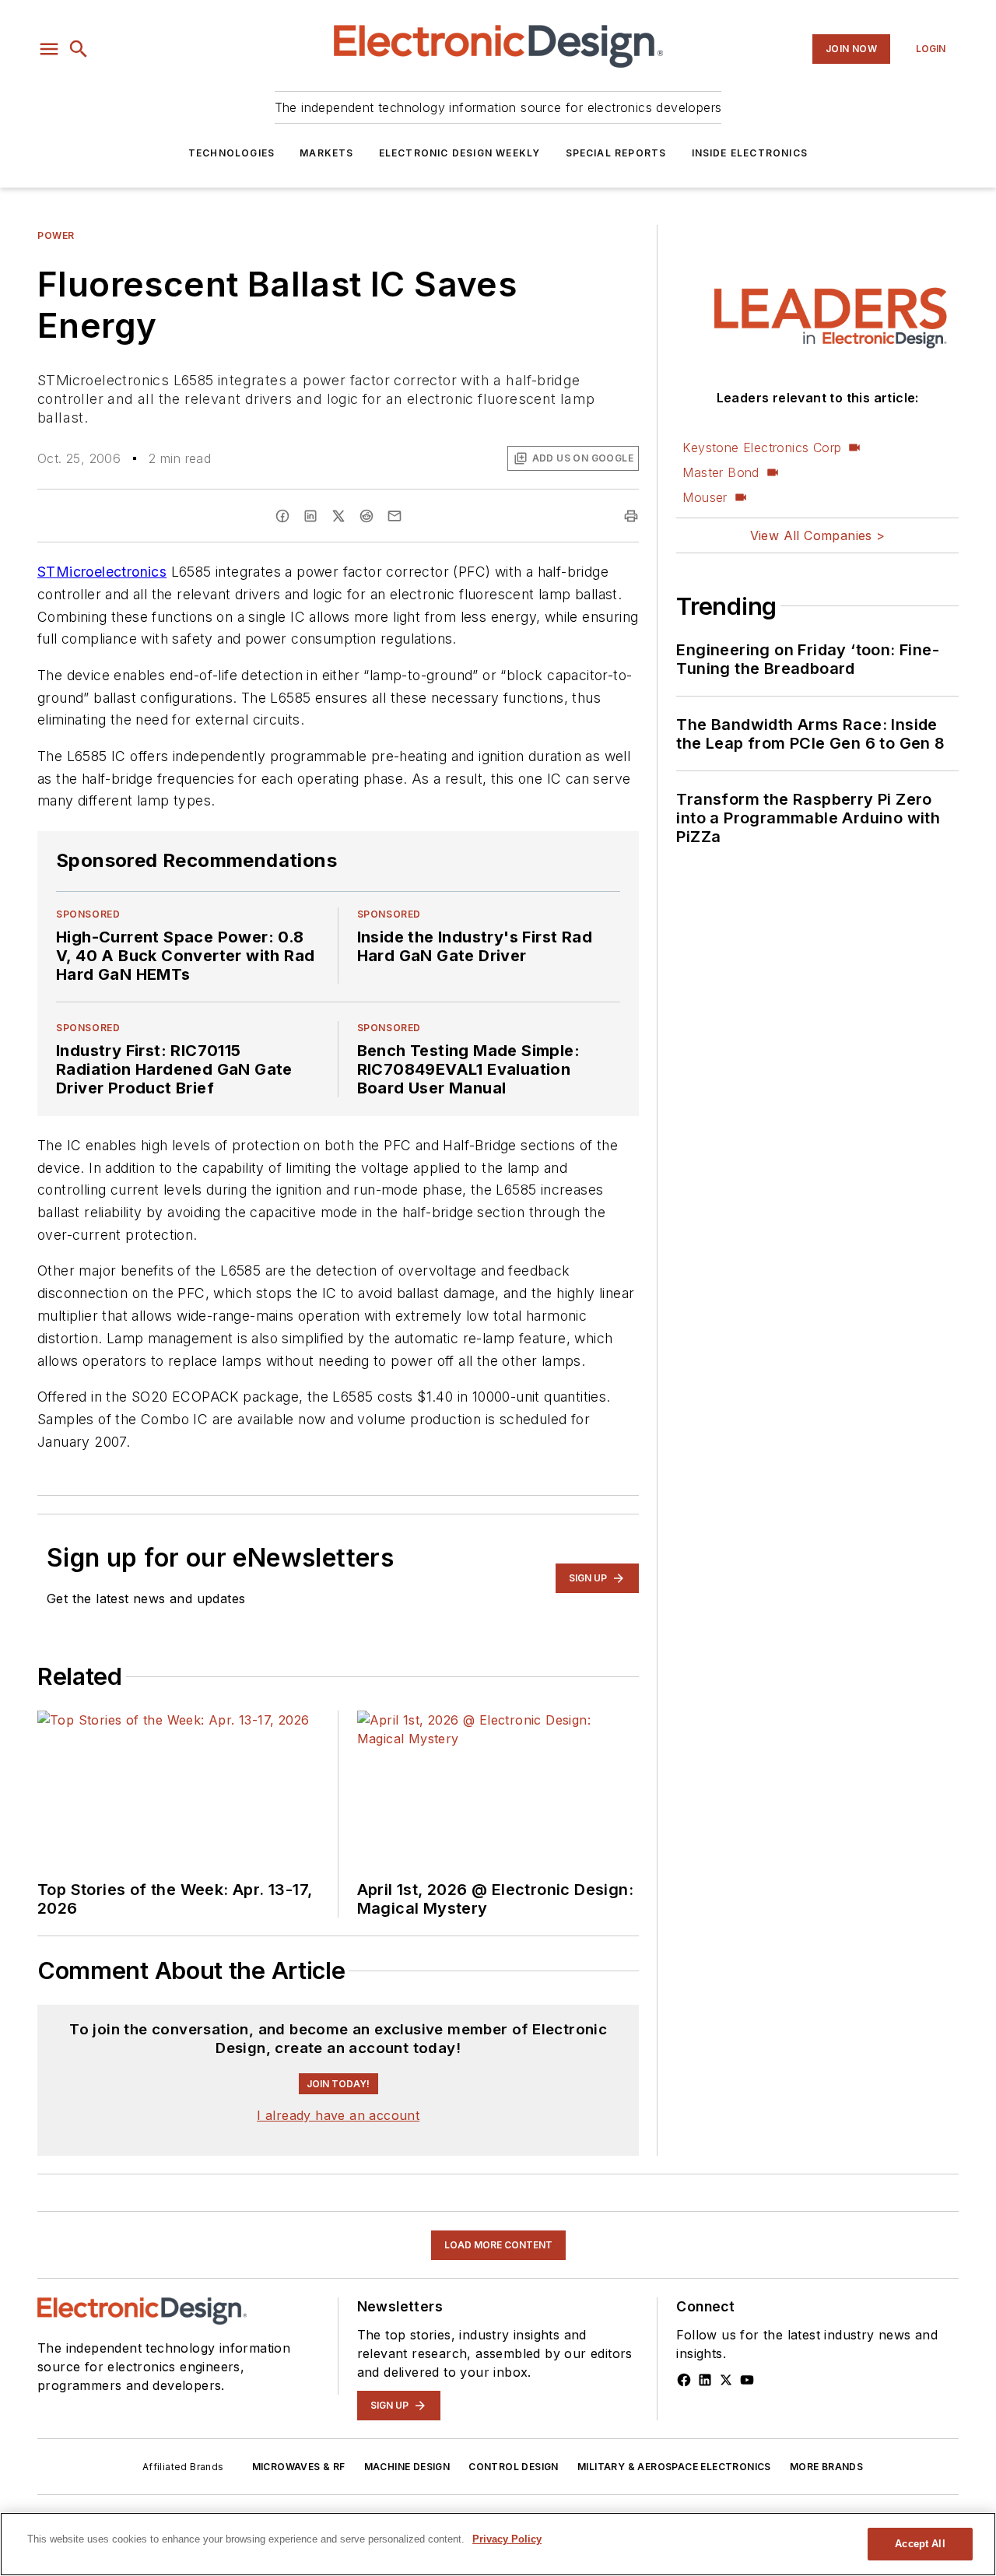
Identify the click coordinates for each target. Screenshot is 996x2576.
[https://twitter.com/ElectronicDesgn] (726, 2380)
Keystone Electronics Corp (762, 447)
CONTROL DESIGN (514, 2467)
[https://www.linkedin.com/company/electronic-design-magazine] (705, 2380)
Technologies (231, 153)
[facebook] (282, 516)
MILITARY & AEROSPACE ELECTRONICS (674, 2467)
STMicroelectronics (102, 572)
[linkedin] (310, 516)
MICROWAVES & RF (299, 2467)
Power (56, 235)
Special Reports (616, 153)
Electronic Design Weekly (460, 153)
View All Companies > (818, 535)
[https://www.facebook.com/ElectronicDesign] (684, 2380)
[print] (631, 516)
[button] (49, 49)
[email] (395, 516)
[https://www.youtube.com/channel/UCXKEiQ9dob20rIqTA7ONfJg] (747, 2380)
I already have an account (338, 2115)
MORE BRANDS (826, 2467)
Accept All (920, 2544)
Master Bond (721, 472)
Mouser (705, 497)
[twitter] (338, 516)
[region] (498, 2544)
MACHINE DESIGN (407, 2467)
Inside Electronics (750, 153)
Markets (326, 153)
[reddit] (366, 516)
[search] (79, 49)
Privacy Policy (507, 2539)
